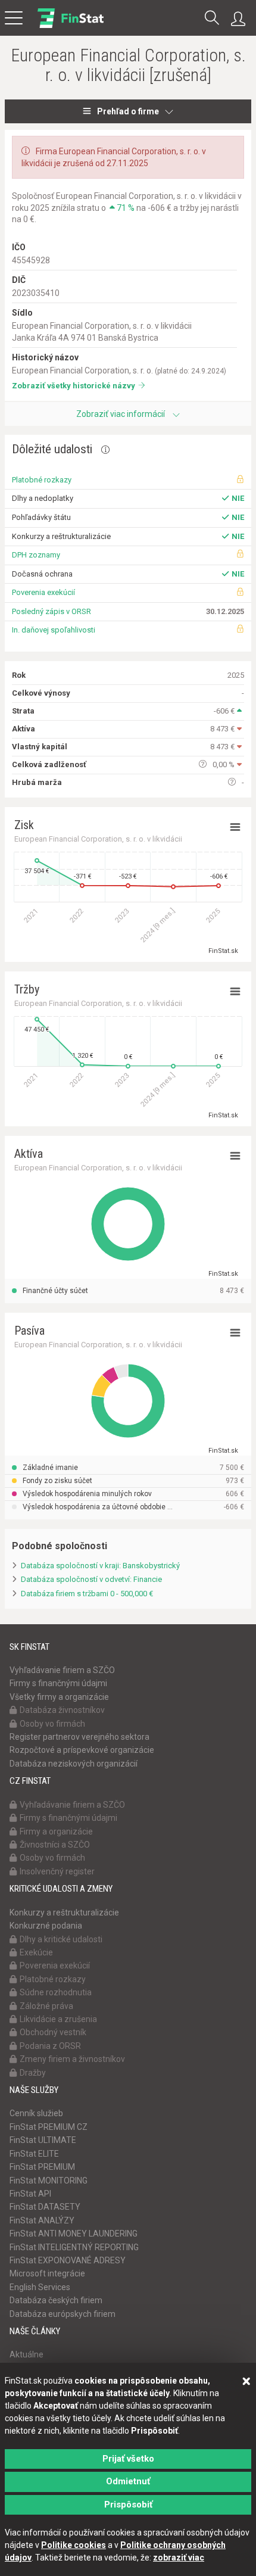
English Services (40, 2287)
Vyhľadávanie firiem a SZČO (62, 1670)
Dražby (33, 2073)
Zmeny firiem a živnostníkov (72, 2059)
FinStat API (30, 2194)
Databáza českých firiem (56, 2300)
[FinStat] (71, 26)
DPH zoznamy (36, 555)
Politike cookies (74, 2545)
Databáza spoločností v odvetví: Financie (91, 1579)
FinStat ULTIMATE (43, 2140)
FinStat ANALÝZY (42, 2220)
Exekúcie (36, 1952)
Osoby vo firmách (52, 1724)
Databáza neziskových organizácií (74, 1764)
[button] (212, 19)
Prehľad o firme (128, 111)
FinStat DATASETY (45, 2207)
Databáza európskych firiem (63, 2314)
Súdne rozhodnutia (56, 1992)
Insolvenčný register (57, 1871)
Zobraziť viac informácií (121, 414)
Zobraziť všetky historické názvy (74, 386)
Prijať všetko (128, 2459)
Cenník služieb (36, 2113)
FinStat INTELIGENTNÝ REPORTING (74, 2247)
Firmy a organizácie (56, 1831)
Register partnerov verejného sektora (79, 1737)
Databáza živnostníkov (62, 1710)
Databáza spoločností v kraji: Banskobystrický (100, 1566)
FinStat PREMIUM (42, 2167)
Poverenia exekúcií (43, 592)
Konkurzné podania (46, 1926)
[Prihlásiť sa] (241, 19)
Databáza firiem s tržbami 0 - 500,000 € (87, 1594)
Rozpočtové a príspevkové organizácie (82, 1750)
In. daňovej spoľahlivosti (54, 630)
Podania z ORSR (50, 2046)
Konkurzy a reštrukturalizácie (64, 1912)
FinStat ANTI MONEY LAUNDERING (74, 2234)
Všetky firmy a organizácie (59, 1697)
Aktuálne (26, 2354)
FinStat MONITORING (49, 2181)
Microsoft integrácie (47, 2273)
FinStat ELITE (34, 2154)
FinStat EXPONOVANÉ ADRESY (68, 2260)
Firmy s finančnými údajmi (58, 1683)
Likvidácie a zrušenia (58, 2019)
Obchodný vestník (53, 2032)
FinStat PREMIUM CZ (49, 2127)
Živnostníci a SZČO (55, 1845)
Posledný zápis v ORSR (51, 611)
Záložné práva (46, 2006)
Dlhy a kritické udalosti (61, 1939)
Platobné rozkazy (42, 480)
